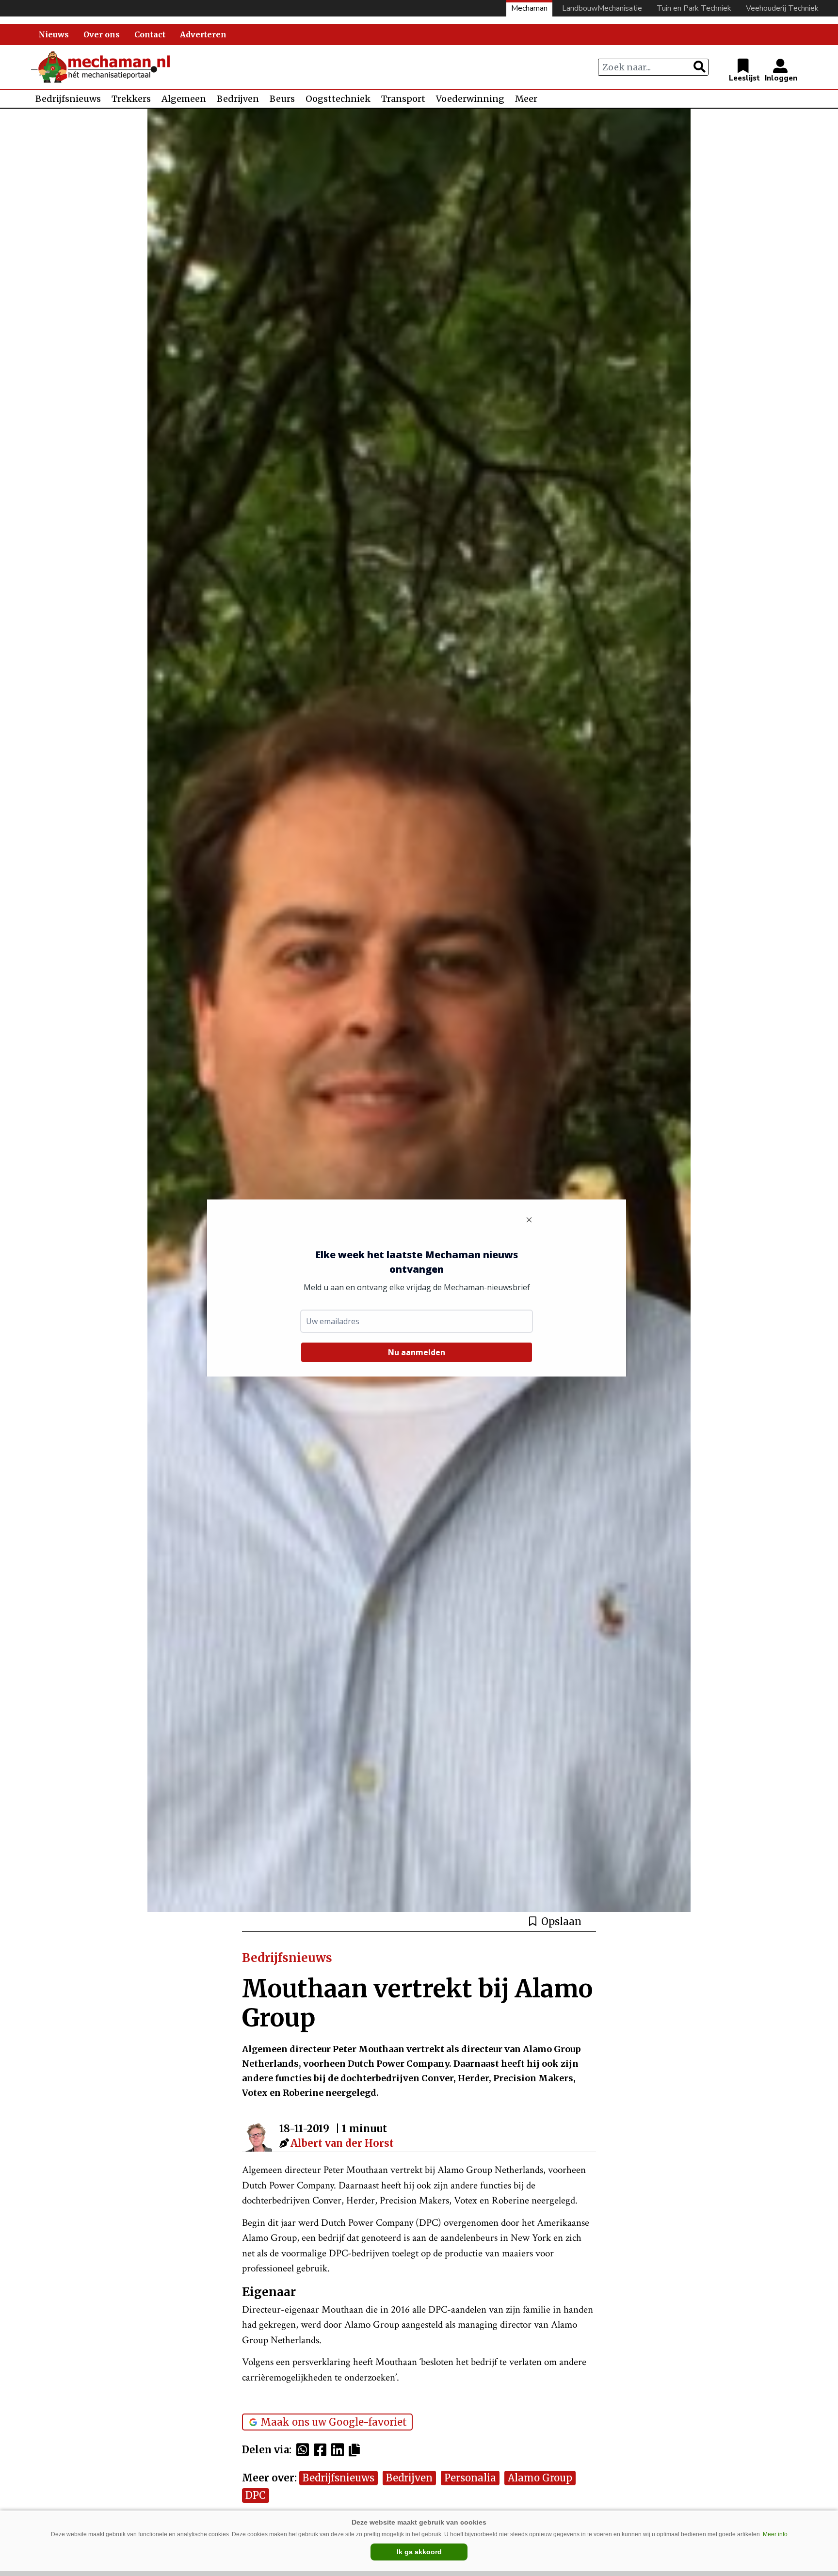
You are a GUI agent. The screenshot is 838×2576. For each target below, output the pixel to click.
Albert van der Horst (342, 2143)
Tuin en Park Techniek (694, 8)
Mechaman (529, 8)
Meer (526, 99)
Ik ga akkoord (419, 2552)
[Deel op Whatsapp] (305, 2450)
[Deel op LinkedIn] (340, 2450)
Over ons (102, 34)
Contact (150, 34)
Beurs (282, 99)
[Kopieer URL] (357, 2449)
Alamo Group (540, 2478)
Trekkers (131, 99)
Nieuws (54, 34)
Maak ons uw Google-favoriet (334, 2422)
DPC (256, 2495)
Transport (403, 99)
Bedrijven (238, 99)
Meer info (775, 2534)
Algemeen (184, 99)
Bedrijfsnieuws (68, 99)
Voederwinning (470, 99)
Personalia (470, 2478)
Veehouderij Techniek (782, 8)
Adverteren (203, 34)
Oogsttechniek (338, 99)
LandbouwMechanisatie (602, 8)
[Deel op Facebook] (322, 2450)
